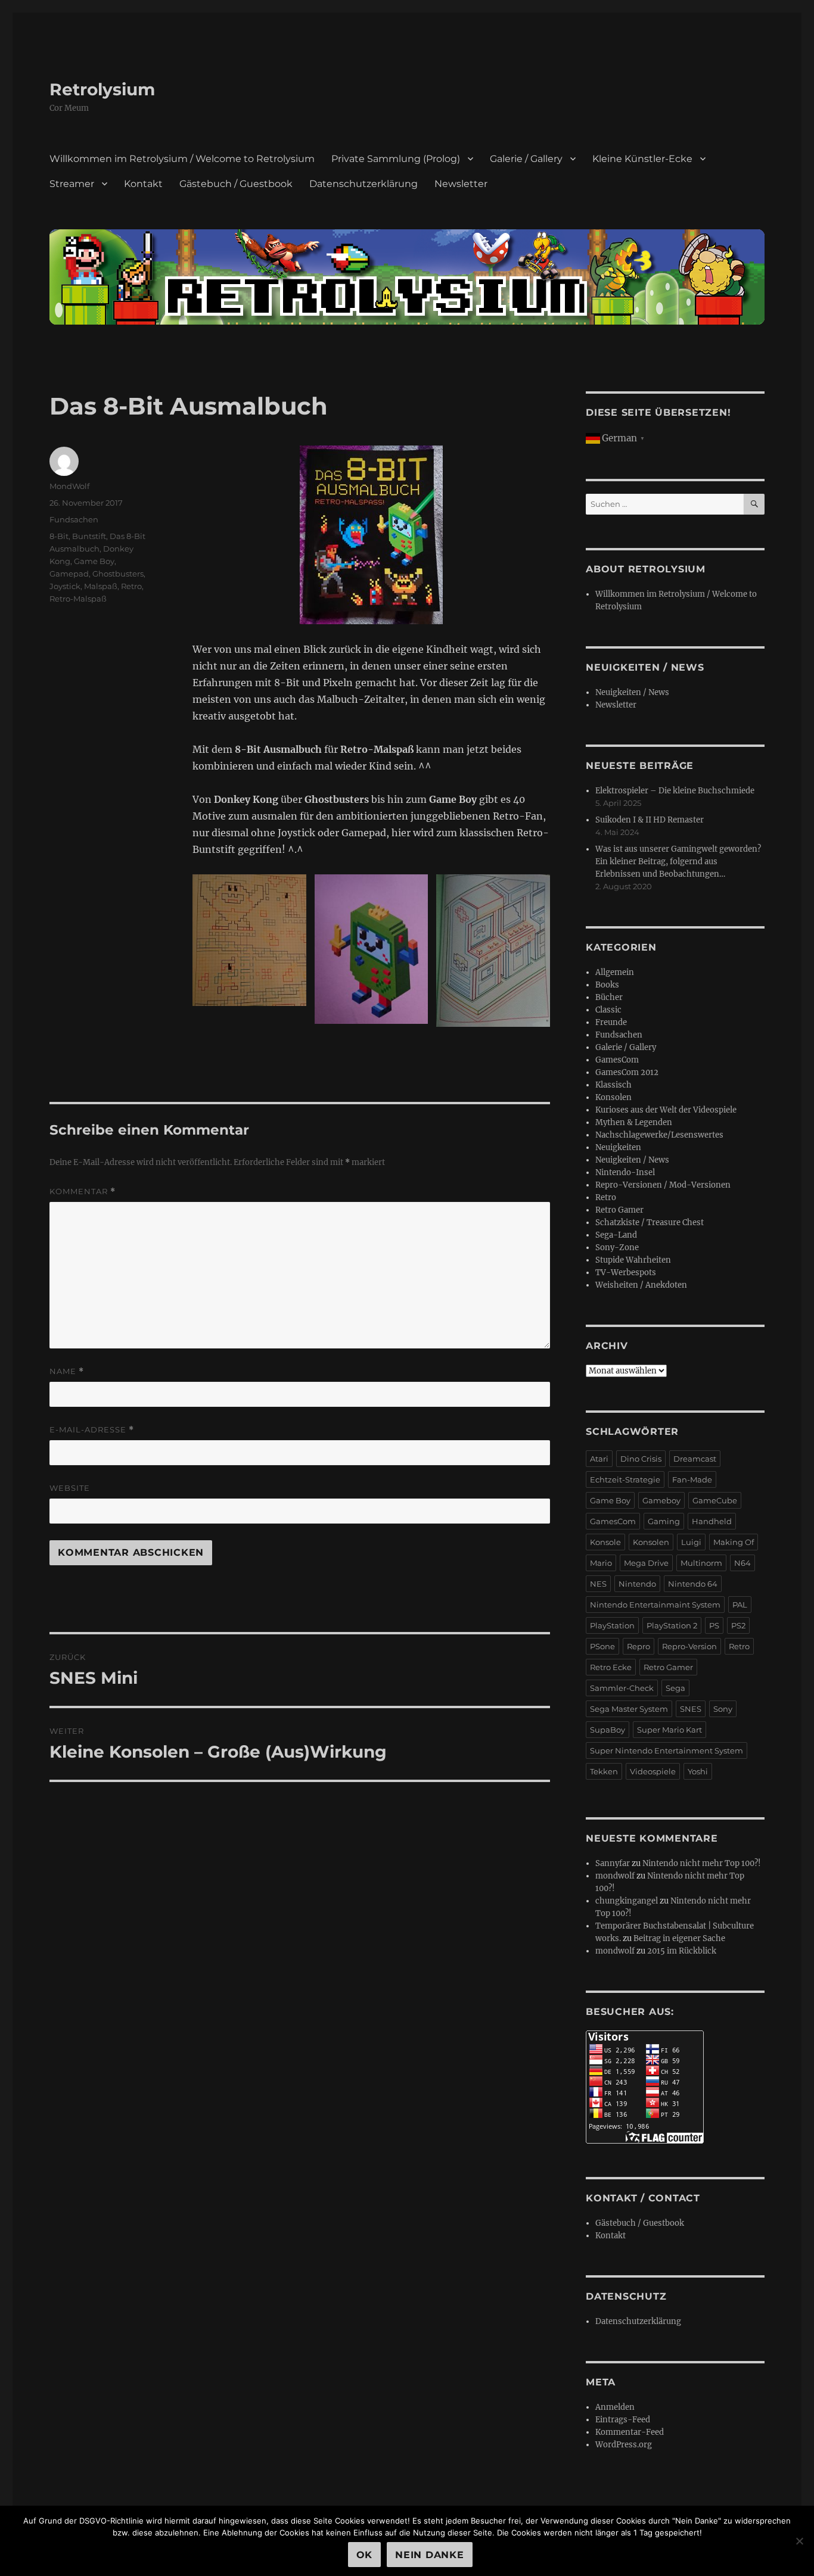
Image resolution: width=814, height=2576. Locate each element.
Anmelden (615, 2407)
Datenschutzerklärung (363, 184)
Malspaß (101, 586)
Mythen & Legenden (634, 1122)
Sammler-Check (622, 1688)
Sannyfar (613, 1863)
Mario (601, 1563)
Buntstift (89, 536)
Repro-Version (689, 1646)
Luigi (691, 1542)
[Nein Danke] (799, 2541)
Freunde (611, 1022)
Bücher (609, 997)
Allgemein (615, 972)
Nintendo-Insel (625, 1172)
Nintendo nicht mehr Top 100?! (702, 1863)
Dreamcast (695, 1459)
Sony (723, 1709)
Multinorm (701, 1563)
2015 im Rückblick (682, 1951)
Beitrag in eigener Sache (679, 1938)
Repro (639, 1646)
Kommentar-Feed (630, 2432)
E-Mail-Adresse (92, 1430)
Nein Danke (430, 2555)
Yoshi (698, 1771)
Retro (131, 586)
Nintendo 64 (693, 1584)
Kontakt (143, 184)
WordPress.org (624, 2445)
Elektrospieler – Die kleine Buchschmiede (675, 791)
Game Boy (94, 561)
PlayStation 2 (672, 1625)
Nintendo (637, 1584)
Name (67, 1371)
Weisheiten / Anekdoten (641, 1285)
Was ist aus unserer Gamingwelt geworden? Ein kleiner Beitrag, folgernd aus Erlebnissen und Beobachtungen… (678, 862)
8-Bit (59, 536)
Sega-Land (616, 1235)
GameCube (715, 1500)
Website (70, 1488)
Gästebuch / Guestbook (236, 184)
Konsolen (613, 1097)
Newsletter (461, 184)
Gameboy (661, 1500)
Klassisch (613, 1085)
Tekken (604, 1771)
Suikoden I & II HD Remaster (650, 820)
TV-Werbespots (626, 1273)
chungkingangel (627, 1901)
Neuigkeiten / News (632, 692)
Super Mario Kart (669, 1730)
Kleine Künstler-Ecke (642, 159)
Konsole (605, 1542)
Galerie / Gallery (526, 159)
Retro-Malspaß (78, 599)
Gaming (664, 1521)
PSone (602, 1646)
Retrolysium (102, 89)
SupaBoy (608, 1730)
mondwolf (615, 1876)
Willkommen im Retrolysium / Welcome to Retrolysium (182, 159)
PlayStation (612, 1625)
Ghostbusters (118, 574)
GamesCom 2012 (627, 1072)
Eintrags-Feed (623, 2420)
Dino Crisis (641, 1459)
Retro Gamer (619, 1210)
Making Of (734, 1542)
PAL (740, 1605)
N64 (742, 1563)
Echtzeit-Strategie (625, 1479)
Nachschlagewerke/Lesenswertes (659, 1135)
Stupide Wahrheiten (633, 1260)
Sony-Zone (617, 1247)
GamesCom (617, 1060)
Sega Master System (629, 1709)
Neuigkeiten (618, 1147)
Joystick (65, 586)
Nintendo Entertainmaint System (655, 1605)
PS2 (738, 1625)
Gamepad (69, 574)
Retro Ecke (611, 1667)
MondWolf (69, 486)
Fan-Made (692, 1479)
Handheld (712, 1521)
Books (607, 985)
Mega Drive (646, 1563)
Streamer (72, 184)
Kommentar (83, 1192)
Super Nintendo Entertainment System (667, 1750)
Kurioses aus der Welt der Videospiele (666, 1110)
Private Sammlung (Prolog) (396, 159)
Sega (675, 1688)
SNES (691, 1709)
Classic (608, 1010)
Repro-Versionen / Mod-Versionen (663, 1185)
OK (365, 2555)
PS (714, 1625)
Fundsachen (74, 519)
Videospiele (653, 1771)
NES (598, 1584)
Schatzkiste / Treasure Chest (650, 1222)
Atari (599, 1459)
